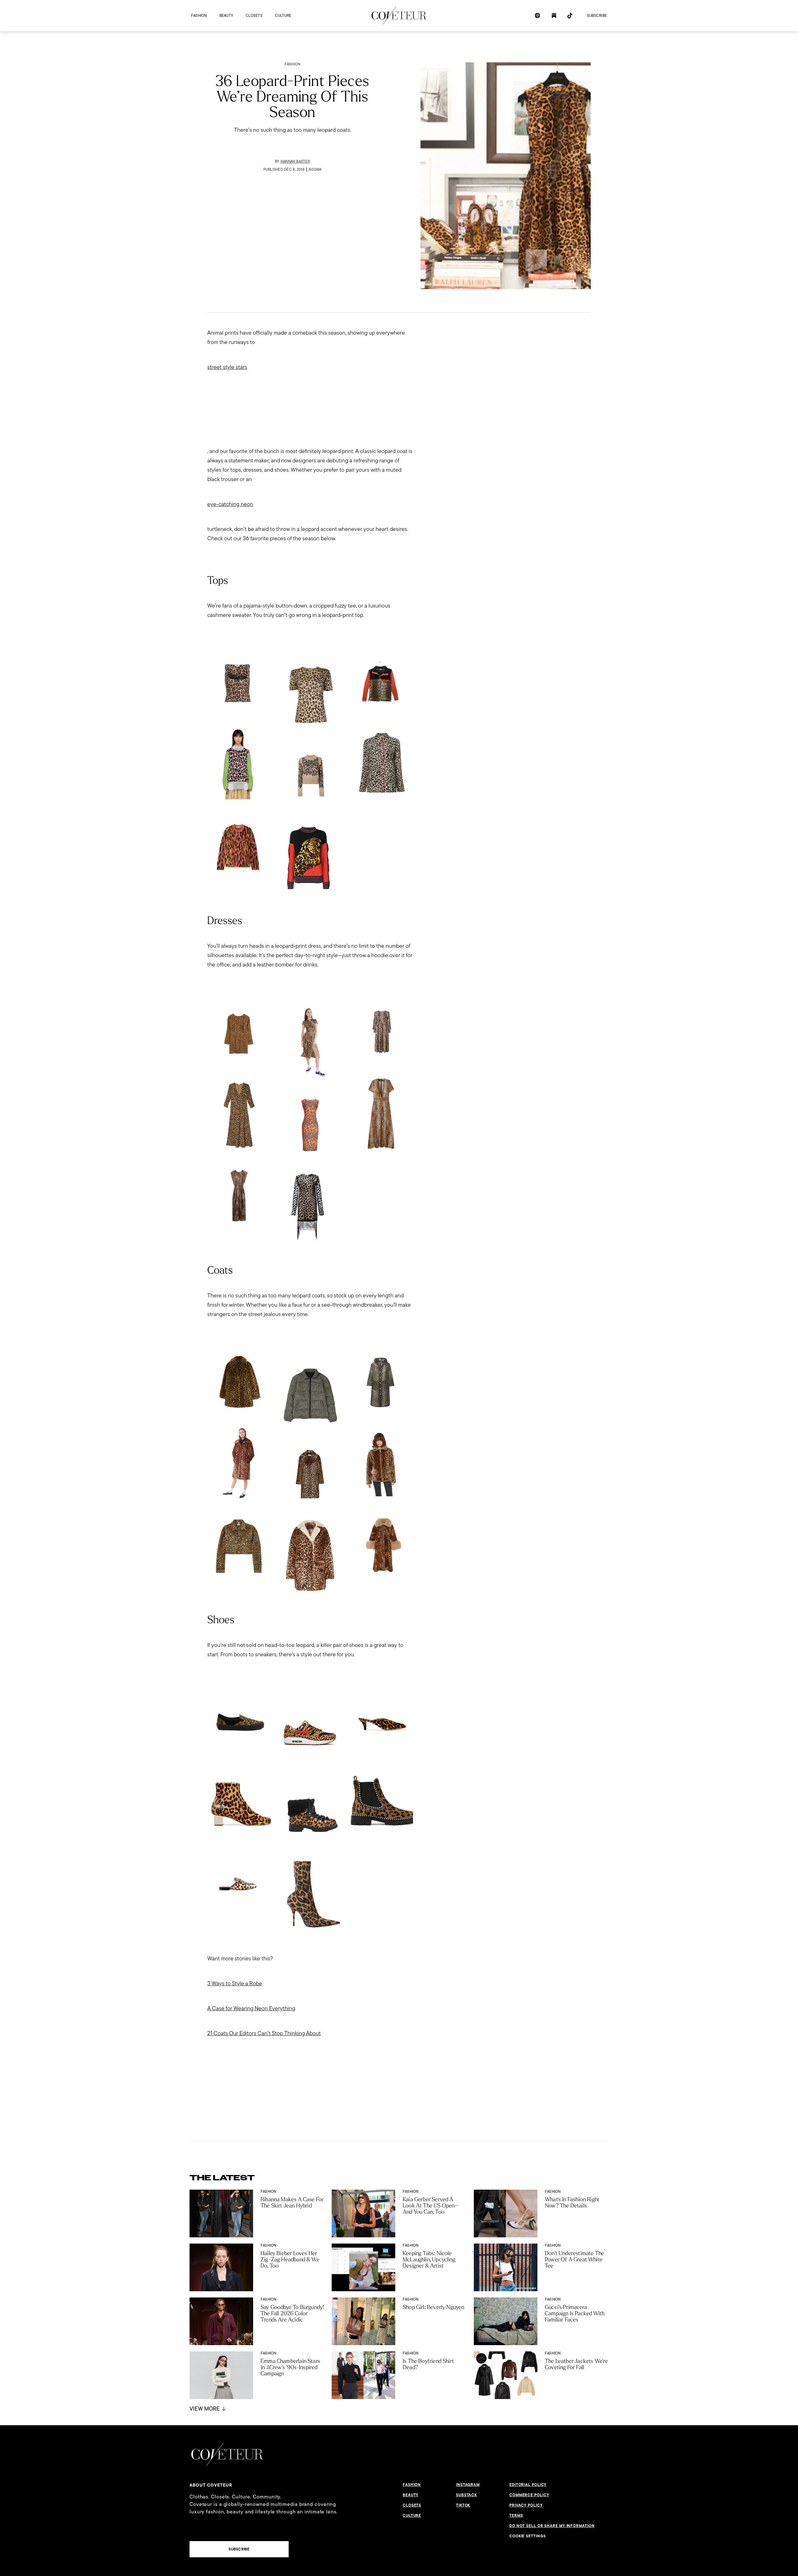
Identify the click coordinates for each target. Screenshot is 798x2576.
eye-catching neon (230, 504)
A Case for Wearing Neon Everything (251, 2008)
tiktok (463, 2505)
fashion (199, 15)
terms (516, 2516)
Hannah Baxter (295, 161)
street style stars (227, 367)
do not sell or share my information (552, 2526)
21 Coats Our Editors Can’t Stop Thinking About (264, 2033)
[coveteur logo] (399, 16)
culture (283, 15)
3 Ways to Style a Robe (235, 1983)
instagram (468, 2485)
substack (466, 2495)
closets (254, 15)
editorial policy (528, 2485)
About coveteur (211, 2485)
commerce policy (529, 2495)
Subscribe (597, 15)
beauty (226, 15)
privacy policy (526, 2505)
